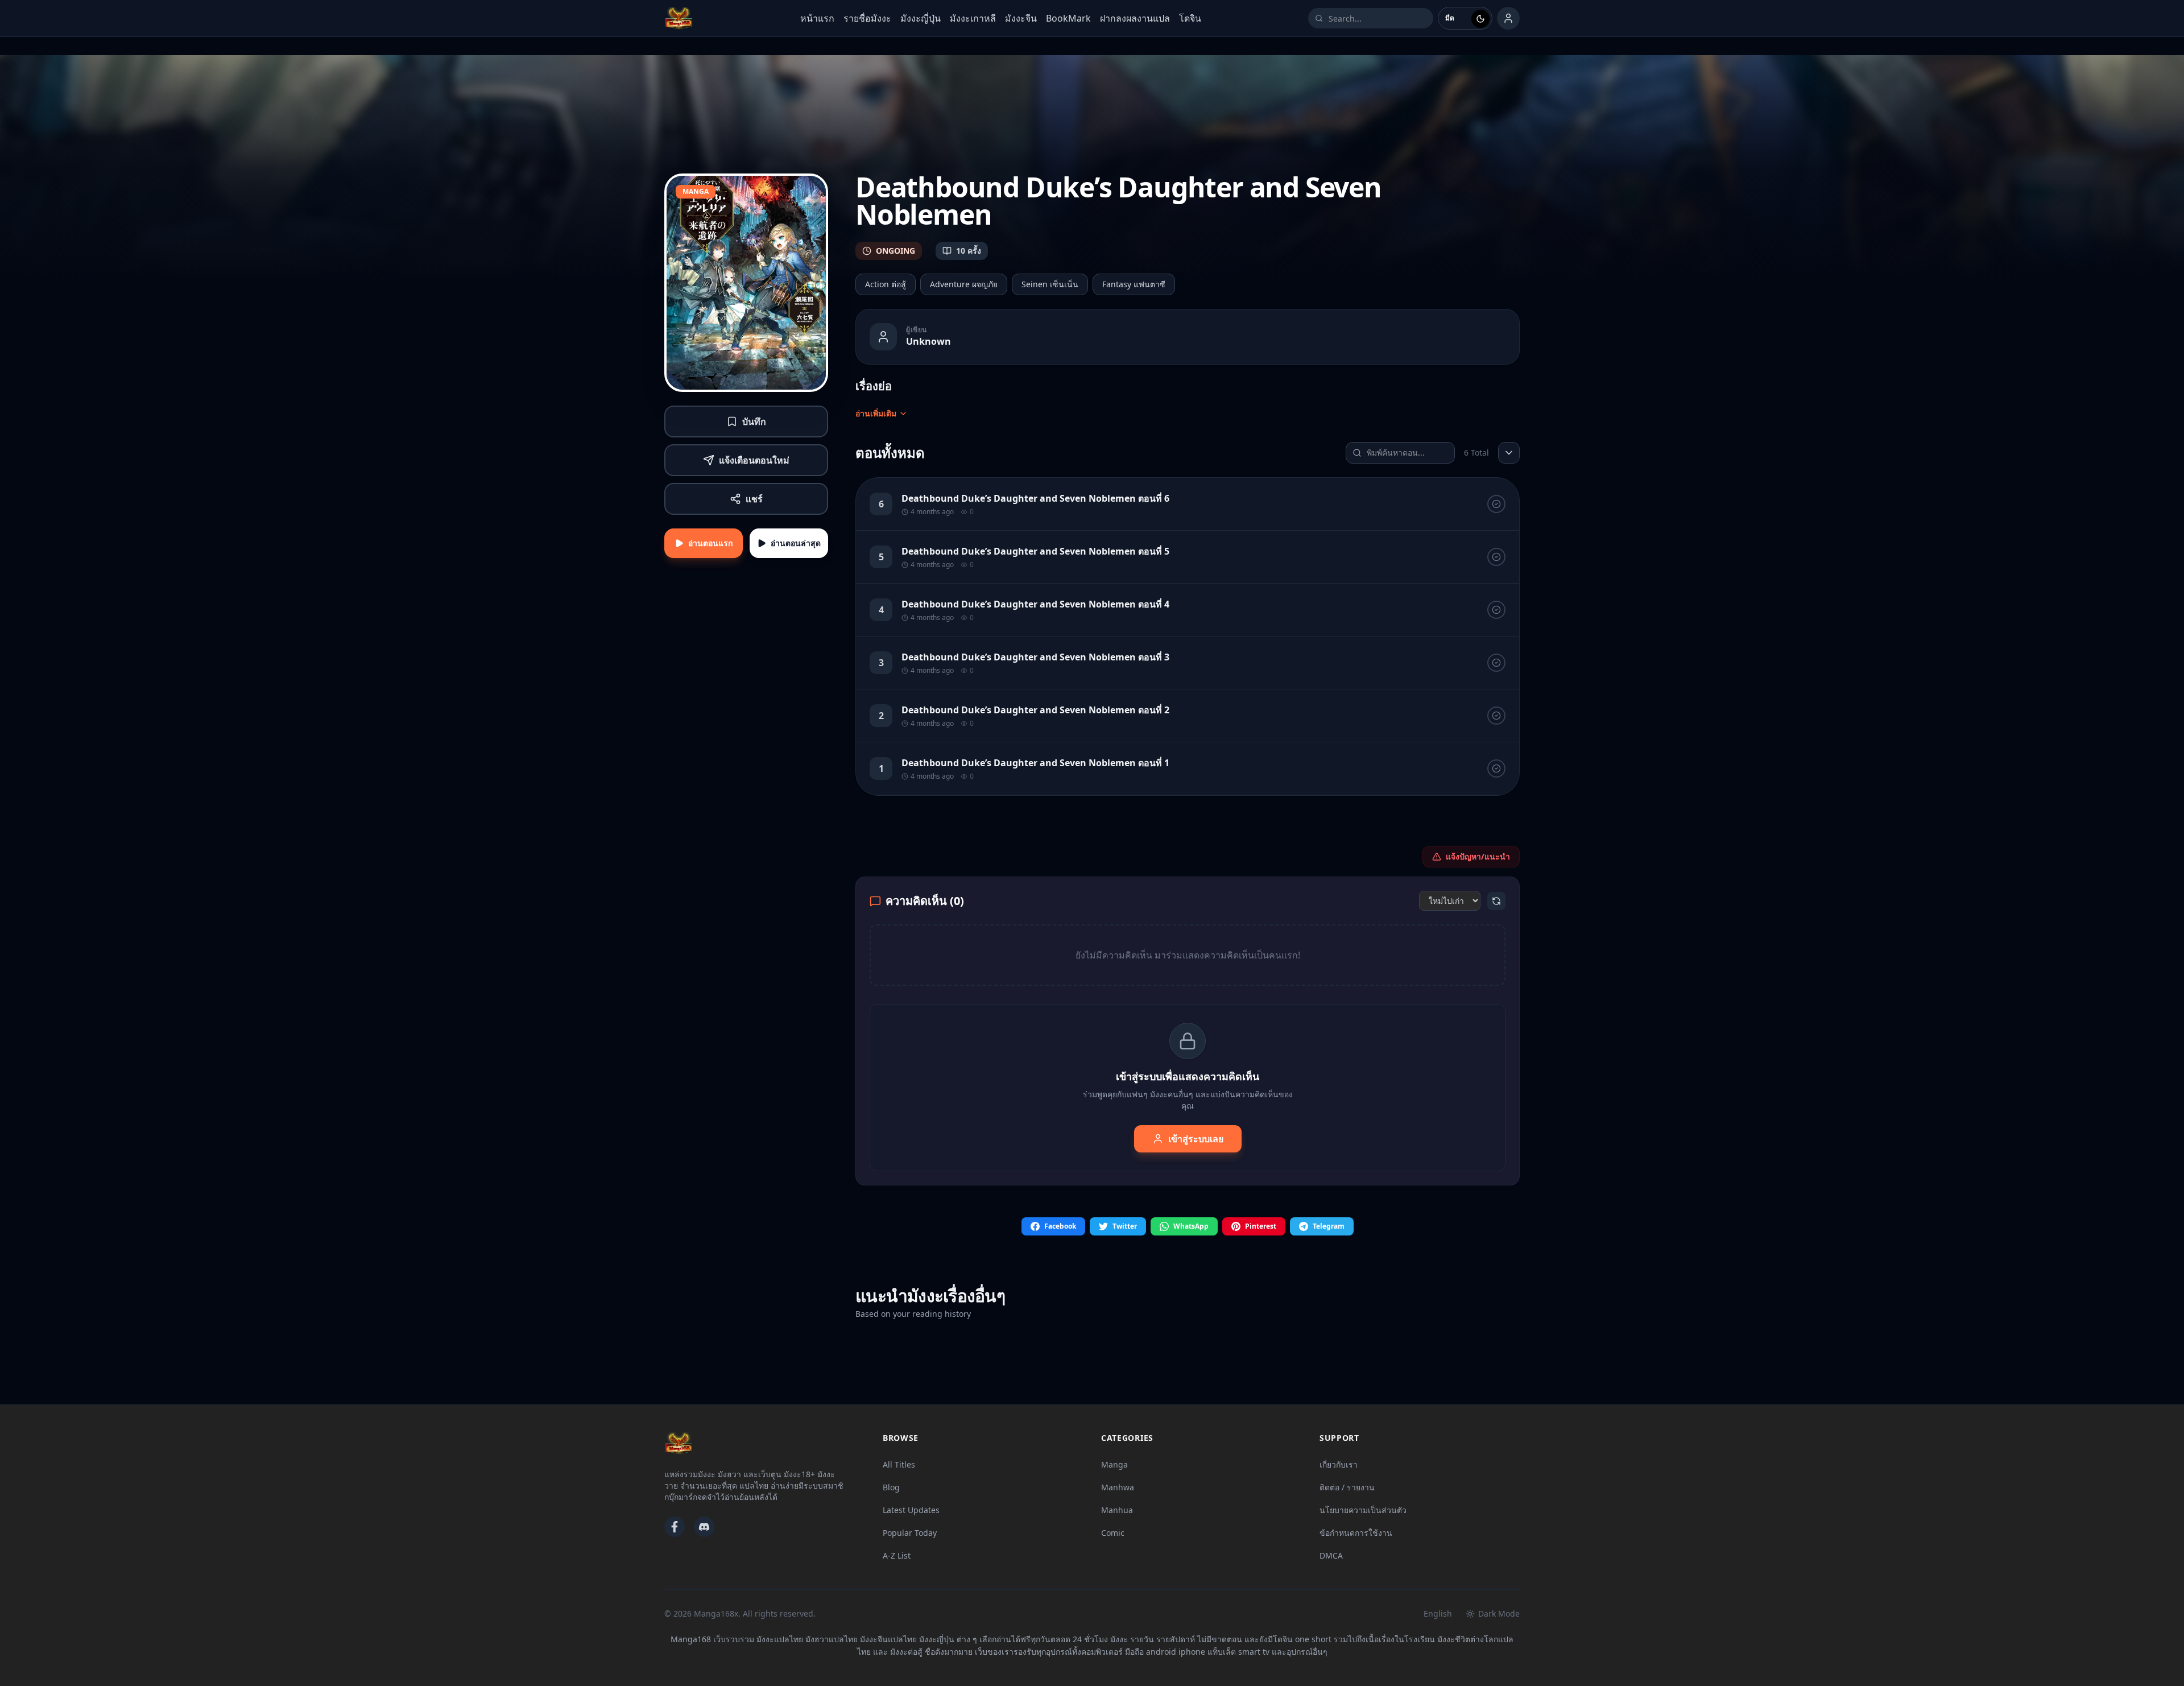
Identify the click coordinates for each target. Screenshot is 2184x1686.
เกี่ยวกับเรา (1339, 1464)
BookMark (1068, 18)
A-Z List (897, 1555)
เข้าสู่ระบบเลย (1196, 1139)
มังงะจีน (1021, 18)
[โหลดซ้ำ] (1496, 901)
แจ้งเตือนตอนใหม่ (754, 460)
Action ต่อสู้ (886, 284)
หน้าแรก (817, 18)
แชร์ (754, 499)
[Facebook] (675, 1527)
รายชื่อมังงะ (867, 18)
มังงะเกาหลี (973, 18)
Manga (1114, 1464)
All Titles (899, 1464)
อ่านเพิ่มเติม (876, 413)
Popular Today (910, 1533)
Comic (1113, 1533)
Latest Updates (911, 1510)
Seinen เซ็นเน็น (1050, 284)
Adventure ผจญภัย (964, 284)
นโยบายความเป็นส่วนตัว (1363, 1510)
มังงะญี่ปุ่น (921, 18)
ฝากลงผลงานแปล (1135, 18)
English (1438, 1613)
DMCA (1331, 1555)
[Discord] (704, 1527)
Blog (891, 1487)
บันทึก (754, 421)
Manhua (1117, 1510)
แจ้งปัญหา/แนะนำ (1478, 856)
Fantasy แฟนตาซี (1134, 284)
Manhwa (1118, 1487)
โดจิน (1190, 18)
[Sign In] (1508, 18)
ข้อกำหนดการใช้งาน (1356, 1533)
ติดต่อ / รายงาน (1347, 1487)
